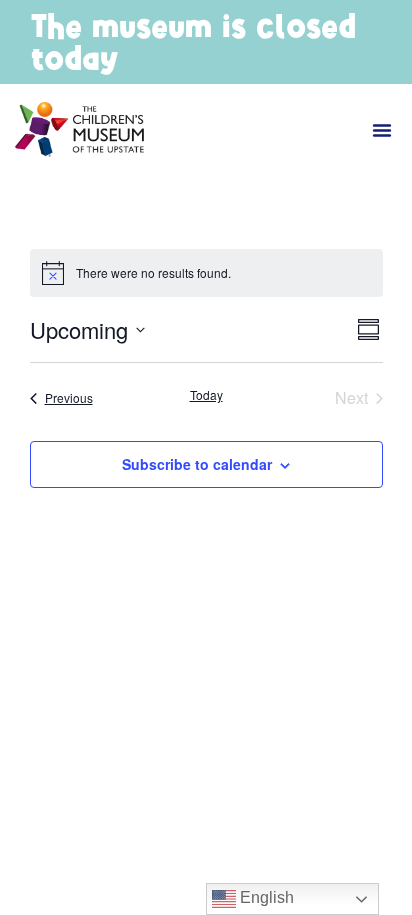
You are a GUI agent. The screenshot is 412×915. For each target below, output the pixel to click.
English (265, 897)
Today (206, 395)
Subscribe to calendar (197, 464)
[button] (382, 130)
